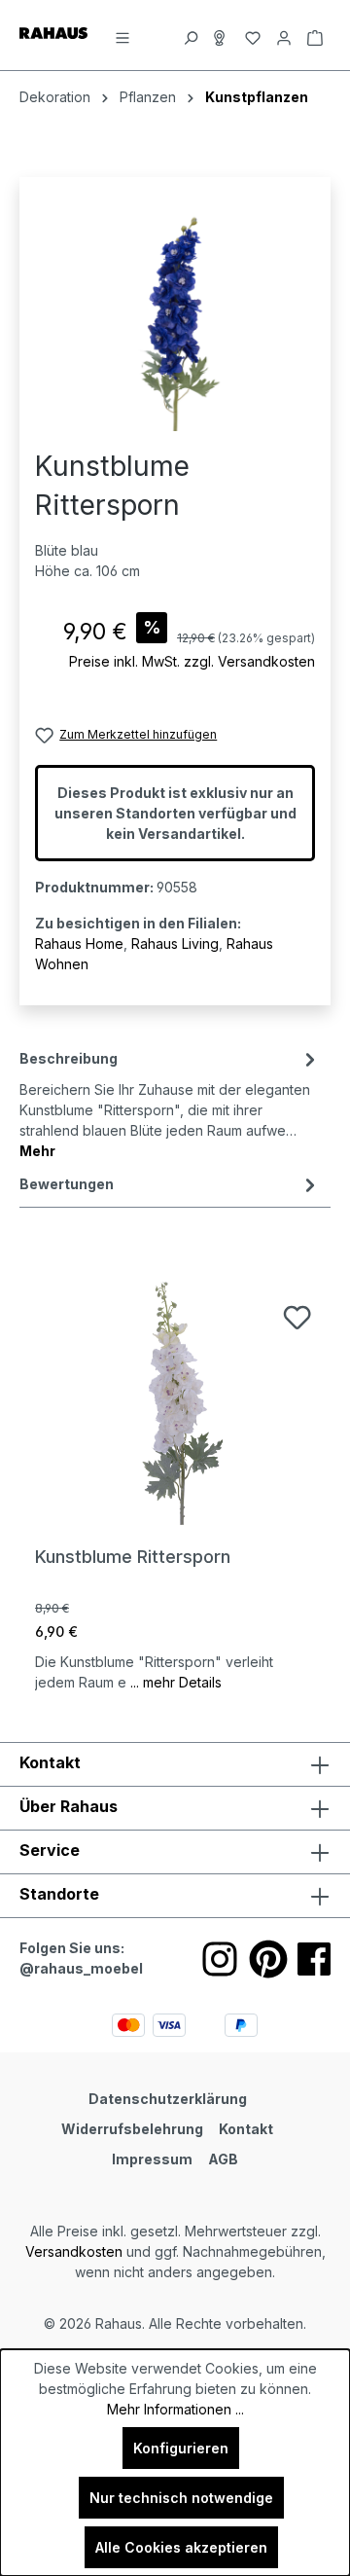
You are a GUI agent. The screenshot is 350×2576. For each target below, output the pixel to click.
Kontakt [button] (50, 1762)
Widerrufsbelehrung (132, 2129)
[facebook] (314, 1959)
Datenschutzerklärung (168, 2099)
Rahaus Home (79, 943)
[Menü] (122, 35)
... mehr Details (176, 1682)
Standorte (59, 1894)
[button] (175, 1896)
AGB (223, 2159)
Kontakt (246, 2129)
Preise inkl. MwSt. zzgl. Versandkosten (192, 661)
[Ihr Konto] (284, 35)
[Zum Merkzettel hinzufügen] (297, 1317)
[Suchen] (191, 35)
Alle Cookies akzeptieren (181, 2547)
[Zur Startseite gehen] (53, 32)
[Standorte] (222, 35)
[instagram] (220, 1959)
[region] (175, 322)
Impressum (152, 2159)
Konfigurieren (181, 2448)
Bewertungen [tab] (67, 1184)
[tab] (170, 1103)
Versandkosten (74, 2251)
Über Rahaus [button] (69, 1806)
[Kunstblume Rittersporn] (175, 1403)
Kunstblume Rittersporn (133, 1557)
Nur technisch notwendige (181, 2498)
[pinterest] (268, 1959)
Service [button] (50, 1850)
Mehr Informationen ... (175, 2409)
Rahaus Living (175, 943)
